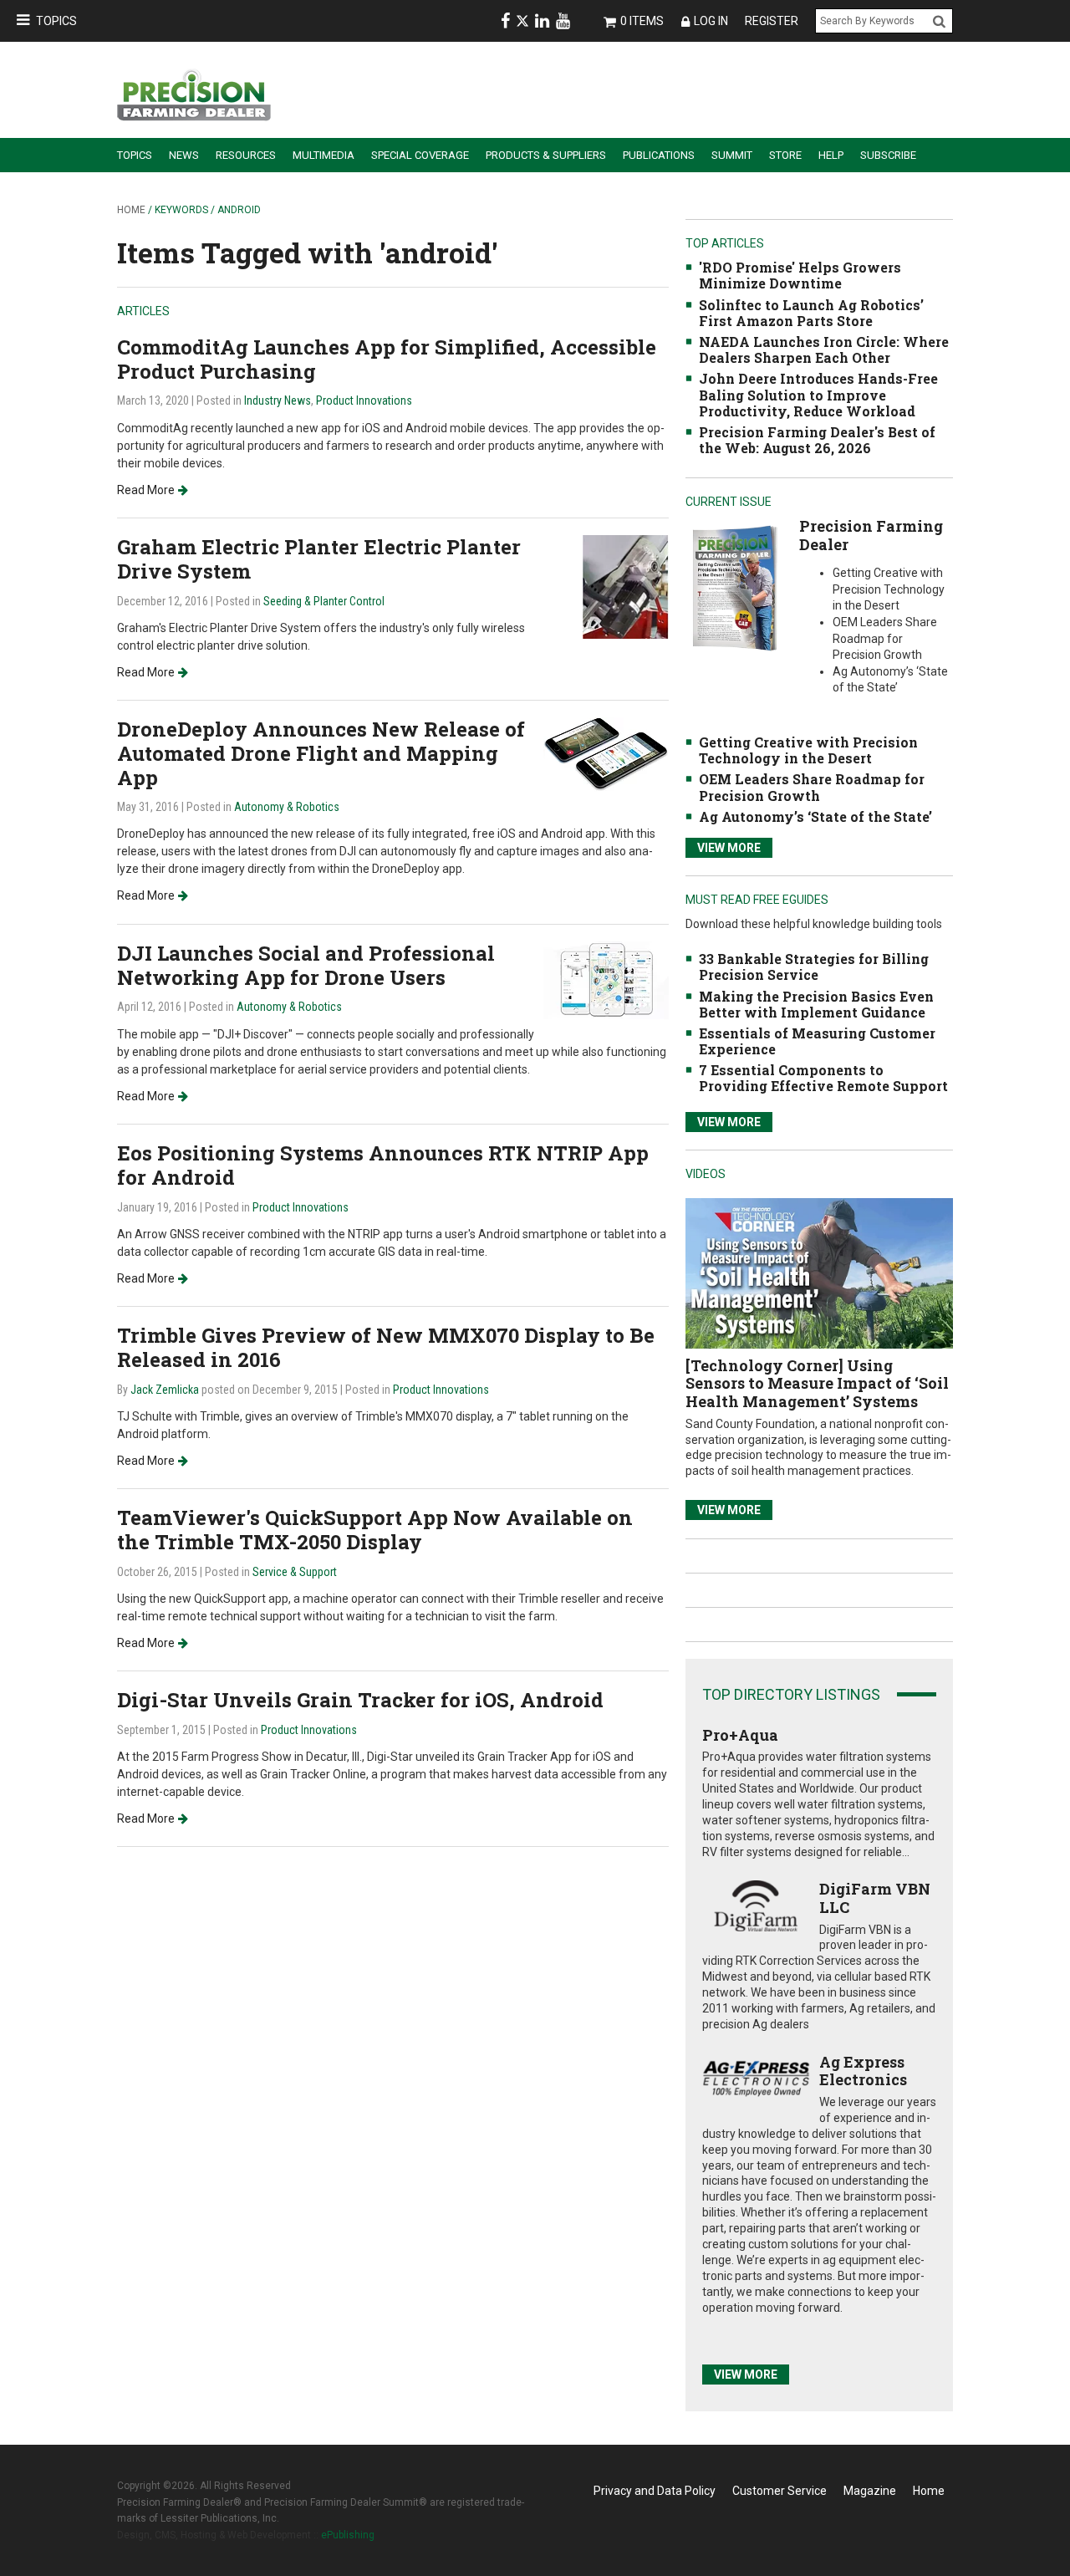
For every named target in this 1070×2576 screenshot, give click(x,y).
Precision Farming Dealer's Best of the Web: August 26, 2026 (817, 440)
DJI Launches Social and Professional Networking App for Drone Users (306, 965)
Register (772, 21)
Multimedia (324, 155)
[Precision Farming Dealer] (734, 587)
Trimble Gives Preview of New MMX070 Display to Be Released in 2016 (386, 1347)
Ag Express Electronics (863, 2071)
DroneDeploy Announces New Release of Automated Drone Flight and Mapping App (321, 753)
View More (729, 848)
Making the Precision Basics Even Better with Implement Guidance (816, 1004)
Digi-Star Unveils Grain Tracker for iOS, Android (360, 1700)
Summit (732, 155)
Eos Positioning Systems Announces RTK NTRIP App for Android (383, 1165)
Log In (711, 21)
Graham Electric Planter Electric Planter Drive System (319, 559)
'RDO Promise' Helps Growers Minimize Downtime (800, 275)
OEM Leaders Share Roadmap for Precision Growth (812, 787)
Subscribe (888, 155)
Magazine (870, 2491)
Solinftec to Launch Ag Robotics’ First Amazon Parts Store (811, 313)
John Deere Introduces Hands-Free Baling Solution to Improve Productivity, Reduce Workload (818, 394)
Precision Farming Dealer (871, 535)
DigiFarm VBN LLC (875, 1898)
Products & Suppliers (546, 155)
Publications (659, 155)
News (184, 155)
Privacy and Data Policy (655, 2491)
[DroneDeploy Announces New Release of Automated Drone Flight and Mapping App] (606, 754)
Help (831, 155)
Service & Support (295, 1572)
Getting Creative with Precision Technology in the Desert (808, 750)
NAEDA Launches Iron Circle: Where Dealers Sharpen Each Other (824, 349)
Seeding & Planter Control (324, 601)
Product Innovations (364, 400)
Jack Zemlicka (165, 1390)
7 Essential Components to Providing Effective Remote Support (823, 1078)
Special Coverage (420, 155)
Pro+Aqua (740, 1735)
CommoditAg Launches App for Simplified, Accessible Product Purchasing (387, 359)
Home (131, 210)
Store (785, 155)
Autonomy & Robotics (287, 807)
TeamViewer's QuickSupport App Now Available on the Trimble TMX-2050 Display (375, 1530)
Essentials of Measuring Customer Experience (817, 1041)
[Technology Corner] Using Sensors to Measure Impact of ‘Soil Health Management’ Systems (817, 1383)
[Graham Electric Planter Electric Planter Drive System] (626, 586)
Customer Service (780, 2491)
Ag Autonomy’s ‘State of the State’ (815, 816)
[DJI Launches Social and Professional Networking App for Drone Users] (606, 979)
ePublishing (348, 2535)
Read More (146, 490)
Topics (56, 21)
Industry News (278, 400)
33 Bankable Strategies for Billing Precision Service (814, 967)
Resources (246, 155)
